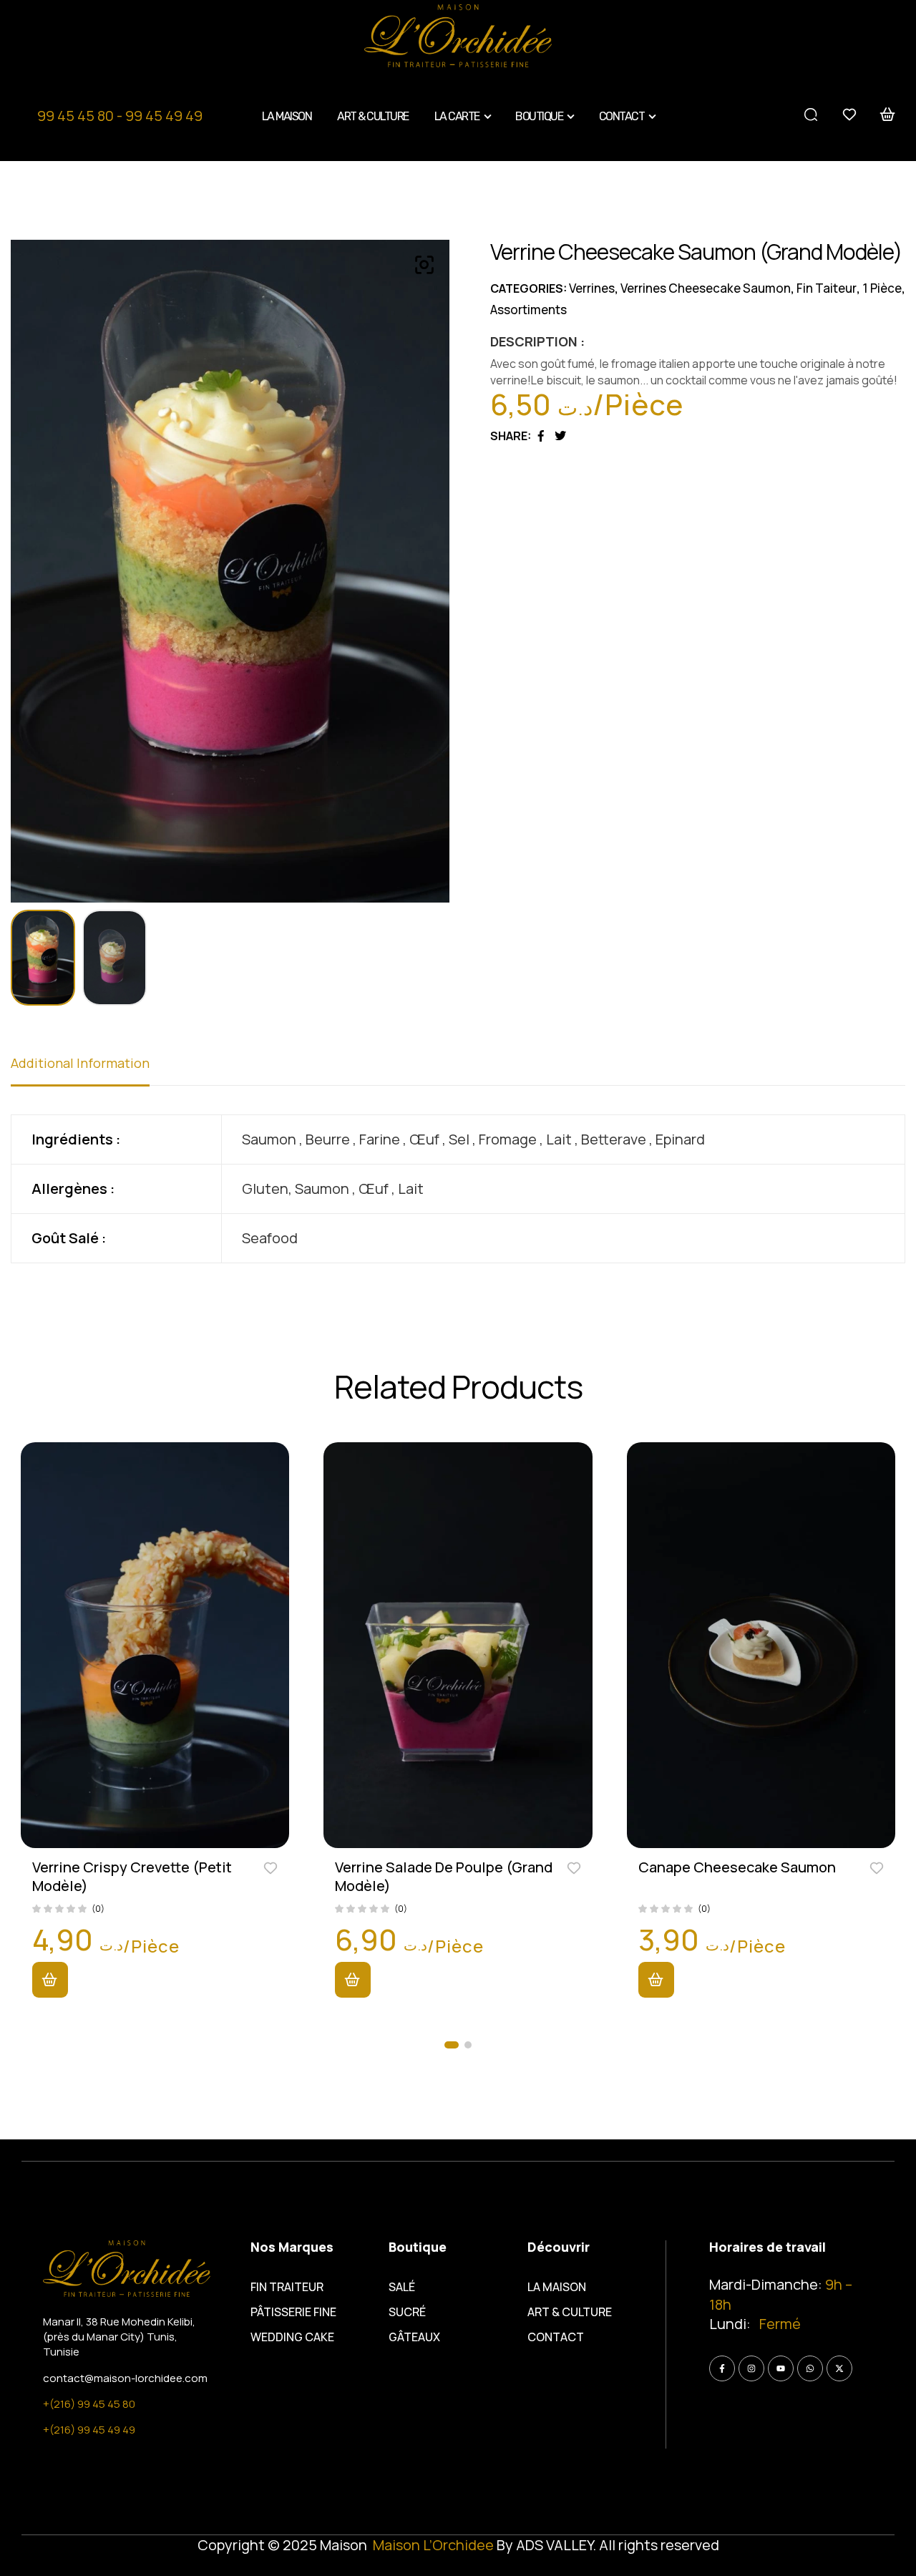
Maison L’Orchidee (433, 2545)
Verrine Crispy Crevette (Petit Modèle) (132, 1876)
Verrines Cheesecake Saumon (706, 288)
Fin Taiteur (827, 288)
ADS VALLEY (554, 2545)
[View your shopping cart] (888, 115)
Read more (50, 1980)
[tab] (80, 1070)
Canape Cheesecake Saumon (737, 1867)
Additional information (80, 1063)
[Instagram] (751, 2368)
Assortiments (528, 310)
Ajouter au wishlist (271, 1867)
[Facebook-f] (722, 2368)
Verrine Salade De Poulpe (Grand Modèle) (444, 1876)
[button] (452, 2045)
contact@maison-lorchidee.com (125, 2378)
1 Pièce (882, 288)
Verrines (592, 288)
